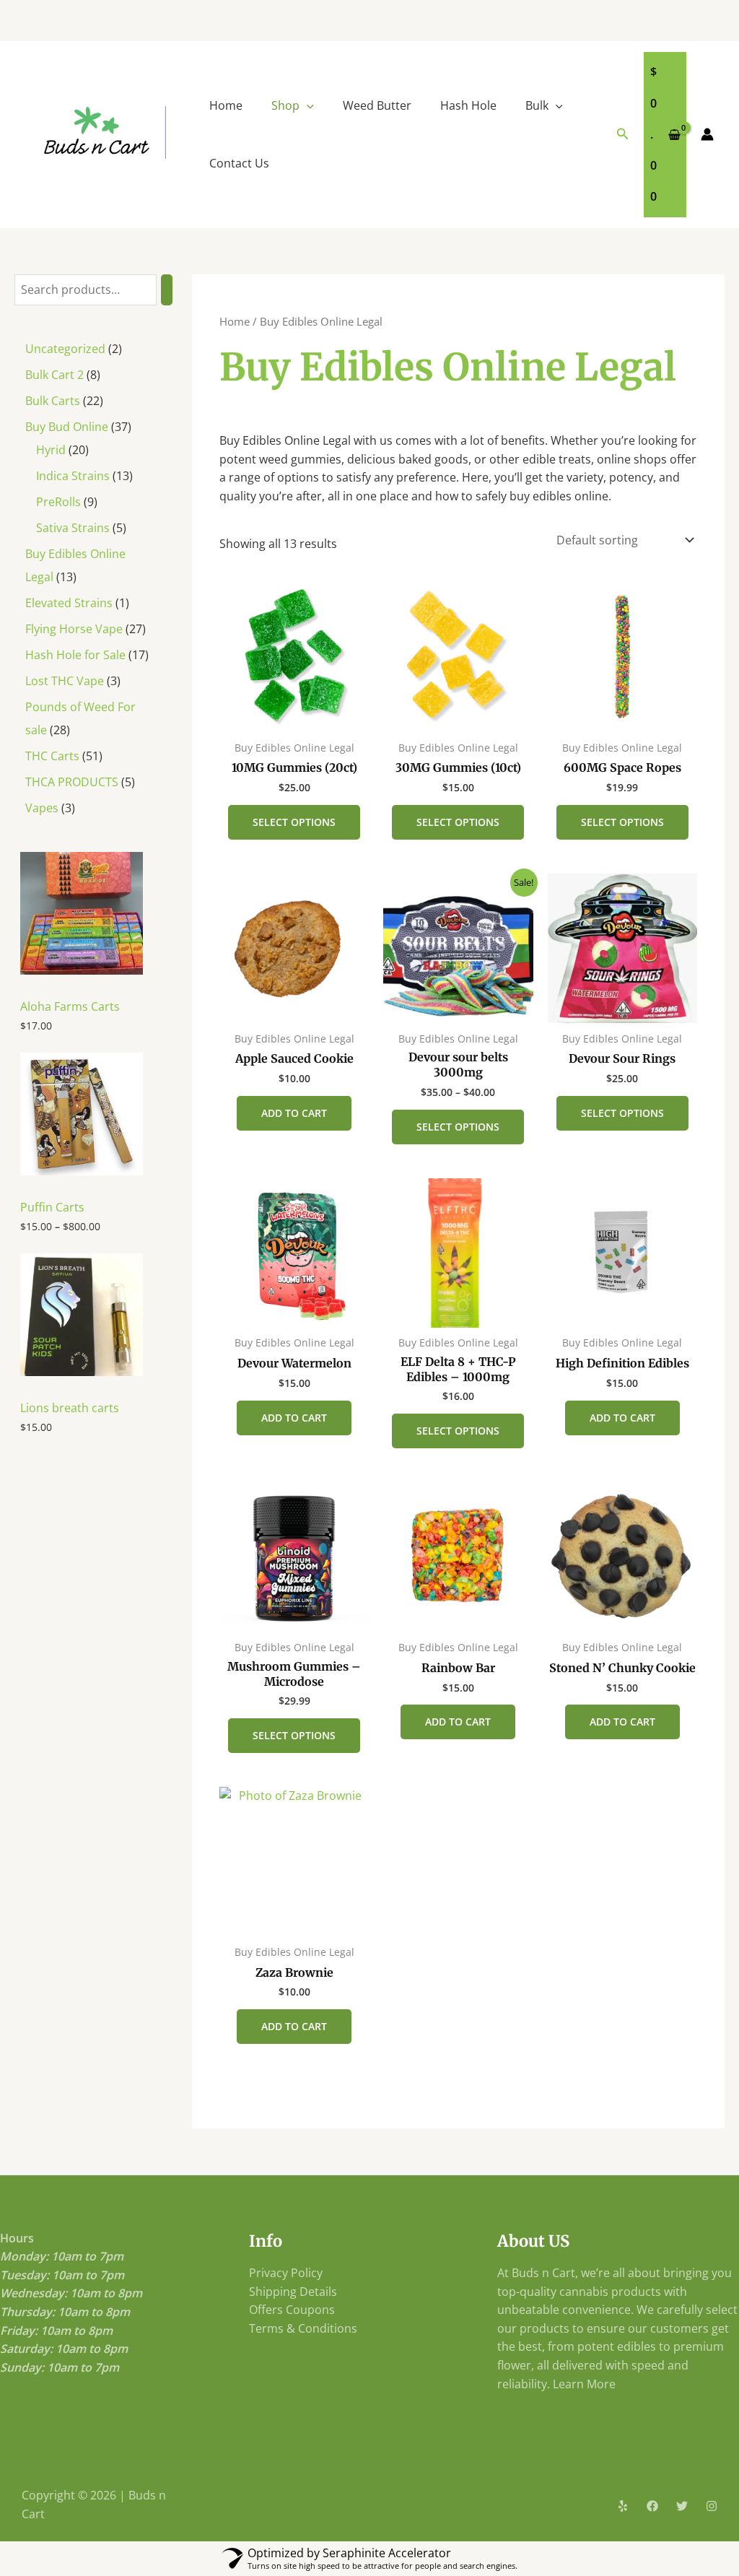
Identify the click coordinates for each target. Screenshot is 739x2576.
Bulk (537, 105)
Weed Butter (377, 105)
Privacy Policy (286, 2273)
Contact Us (239, 163)
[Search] (167, 290)
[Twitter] (682, 2506)
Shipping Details (293, 2292)
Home (226, 105)
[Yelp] (623, 2506)
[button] (307, 105)
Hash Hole (468, 105)
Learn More (584, 2384)
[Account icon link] (707, 134)
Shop (285, 105)
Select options (294, 822)
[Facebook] (652, 2506)
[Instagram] (712, 2506)
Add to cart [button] (294, 1113)
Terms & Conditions (303, 2328)
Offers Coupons (292, 2310)
